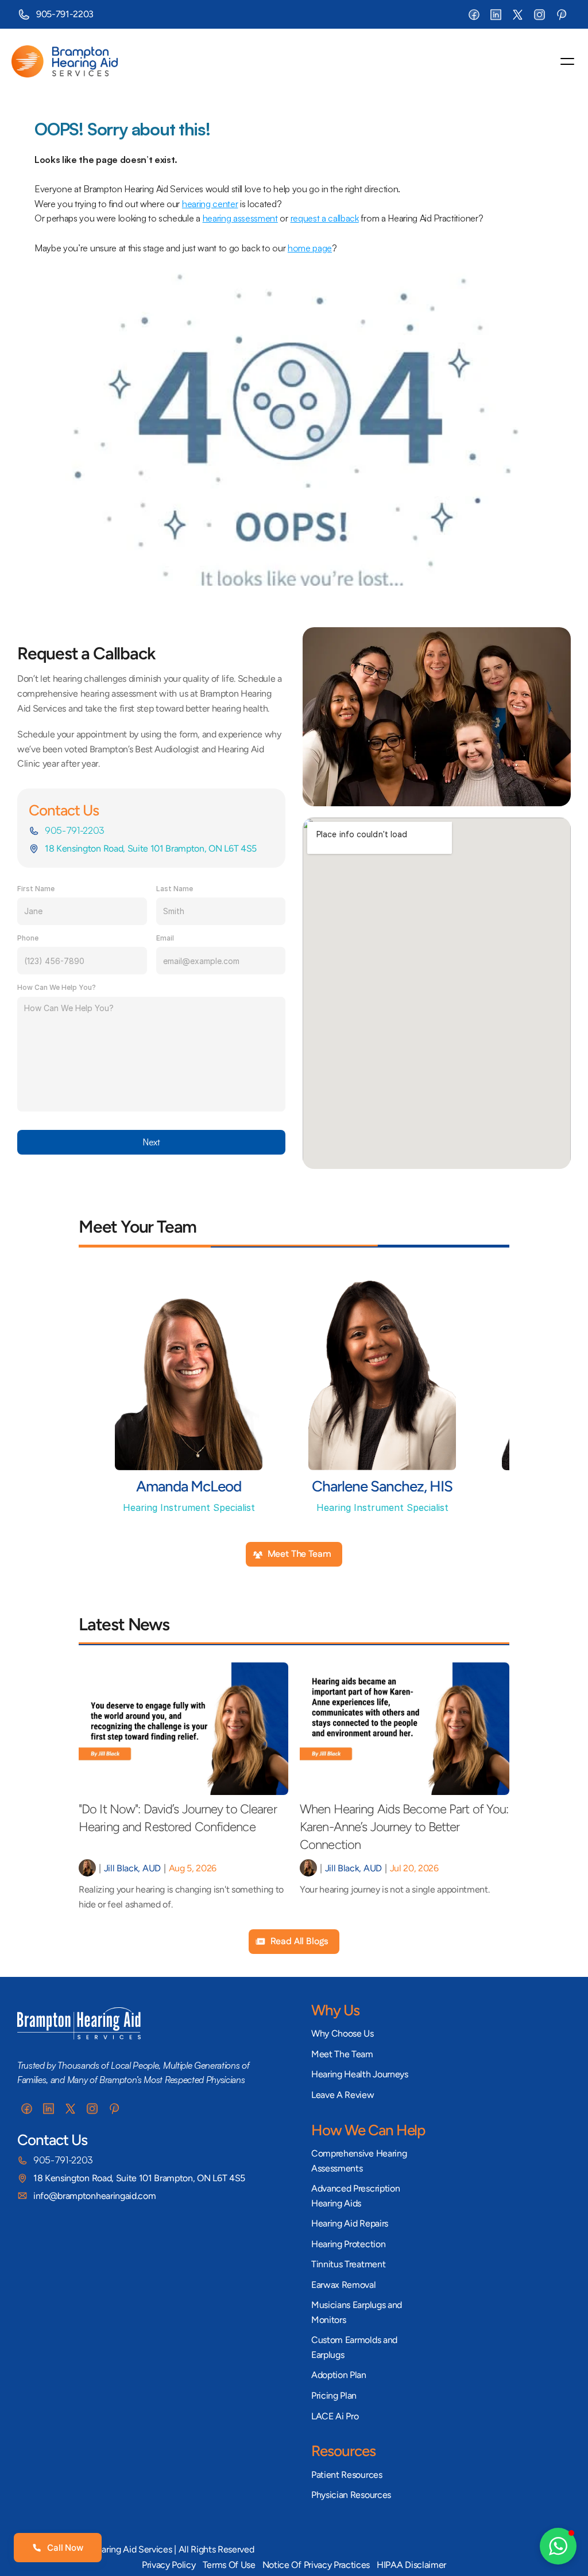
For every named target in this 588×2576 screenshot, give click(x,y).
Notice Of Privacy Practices (316, 2565)
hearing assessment (240, 218)
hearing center (210, 204)
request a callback (325, 218)
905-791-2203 (65, 14)
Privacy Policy (169, 2565)
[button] (558, 2546)
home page (310, 248)
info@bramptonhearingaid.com (94, 2196)
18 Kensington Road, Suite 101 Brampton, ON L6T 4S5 (151, 848)
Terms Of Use (229, 2565)
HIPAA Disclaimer (411, 2565)
